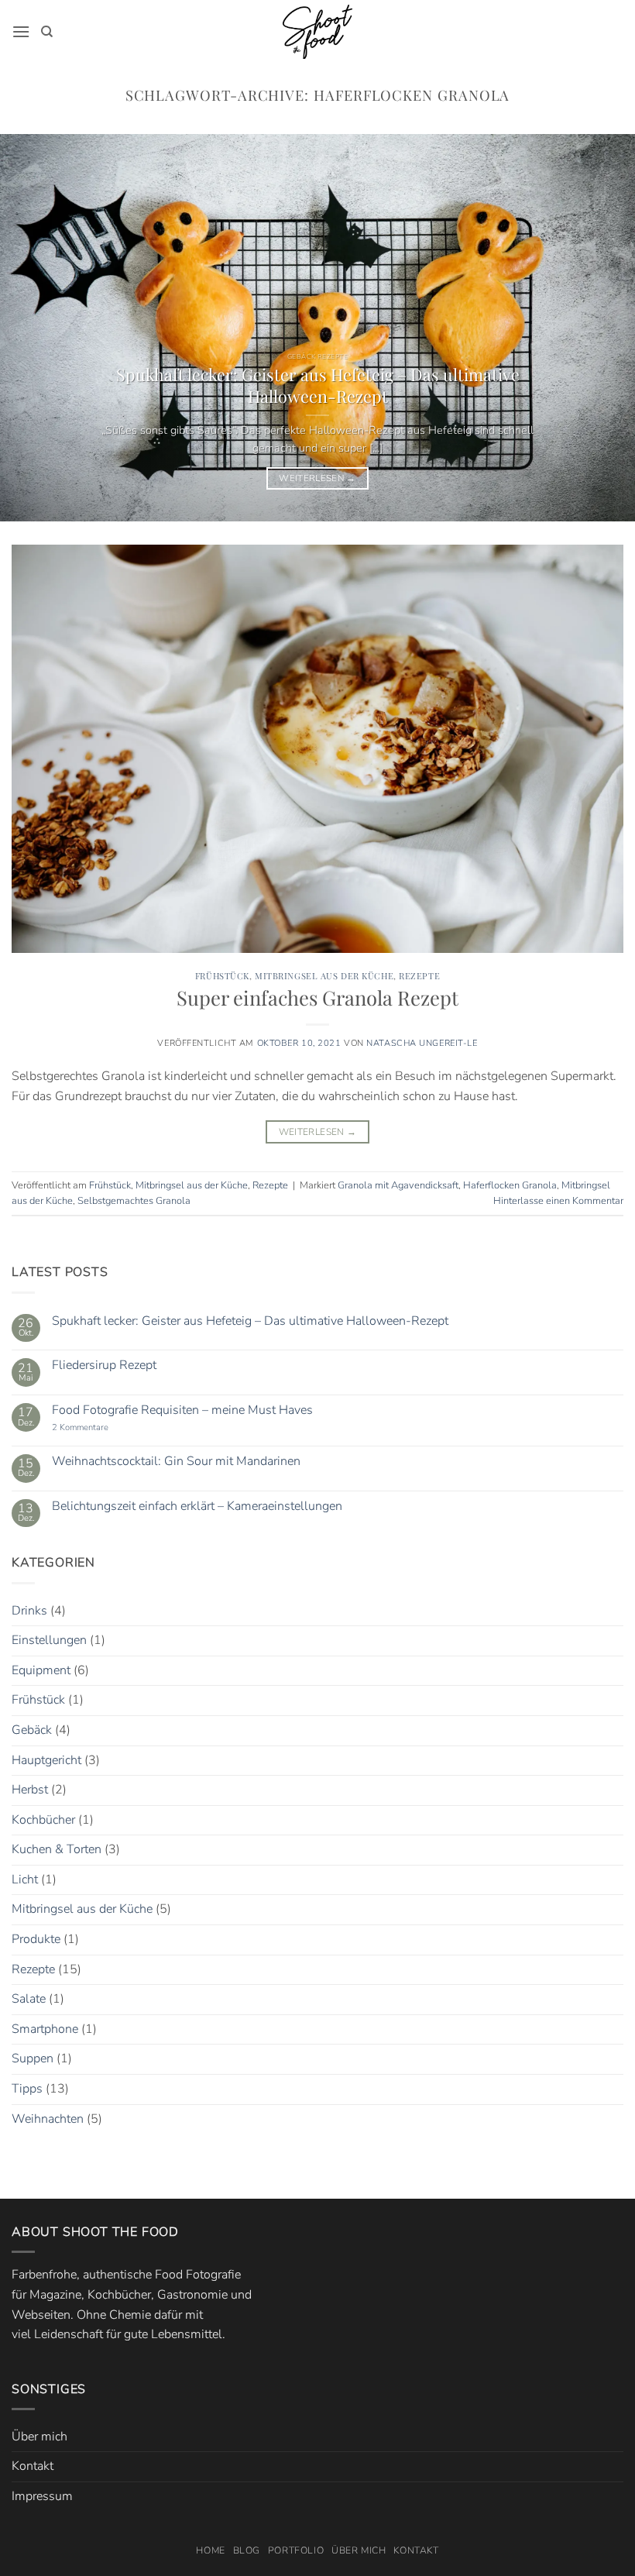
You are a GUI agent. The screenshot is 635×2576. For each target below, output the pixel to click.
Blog (247, 2550)
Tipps (27, 2089)
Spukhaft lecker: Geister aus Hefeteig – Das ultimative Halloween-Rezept (318, 385)
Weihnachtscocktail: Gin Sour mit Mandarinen (176, 1462)
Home (210, 2550)
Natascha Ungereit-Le (422, 1043)
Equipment (41, 1670)
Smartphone (45, 2029)
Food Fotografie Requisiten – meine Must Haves (182, 1410)
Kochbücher (43, 1820)
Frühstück (222, 976)
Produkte (36, 1939)
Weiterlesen (317, 478)
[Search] (47, 32)
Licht (25, 1880)
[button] (21, 31)
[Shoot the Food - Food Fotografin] (317, 32)
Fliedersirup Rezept (104, 1365)
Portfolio (296, 2550)
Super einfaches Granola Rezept (317, 997)
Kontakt (33, 2466)
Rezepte (419, 976)
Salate (29, 1999)
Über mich (39, 2437)
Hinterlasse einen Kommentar (558, 1201)
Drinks (29, 1611)
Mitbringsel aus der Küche (324, 976)
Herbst (30, 1790)
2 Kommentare (99, 1427)
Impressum (42, 2496)
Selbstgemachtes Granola (134, 1201)
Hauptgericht (46, 1760)
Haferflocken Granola (510, 1185)
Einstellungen (49, 1640)
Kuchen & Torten (57, 1849)
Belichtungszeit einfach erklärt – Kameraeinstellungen (197, 1506)
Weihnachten (48, 2119)
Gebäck (32, 1730)
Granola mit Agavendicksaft (398, 1185)
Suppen (33, 2058)
